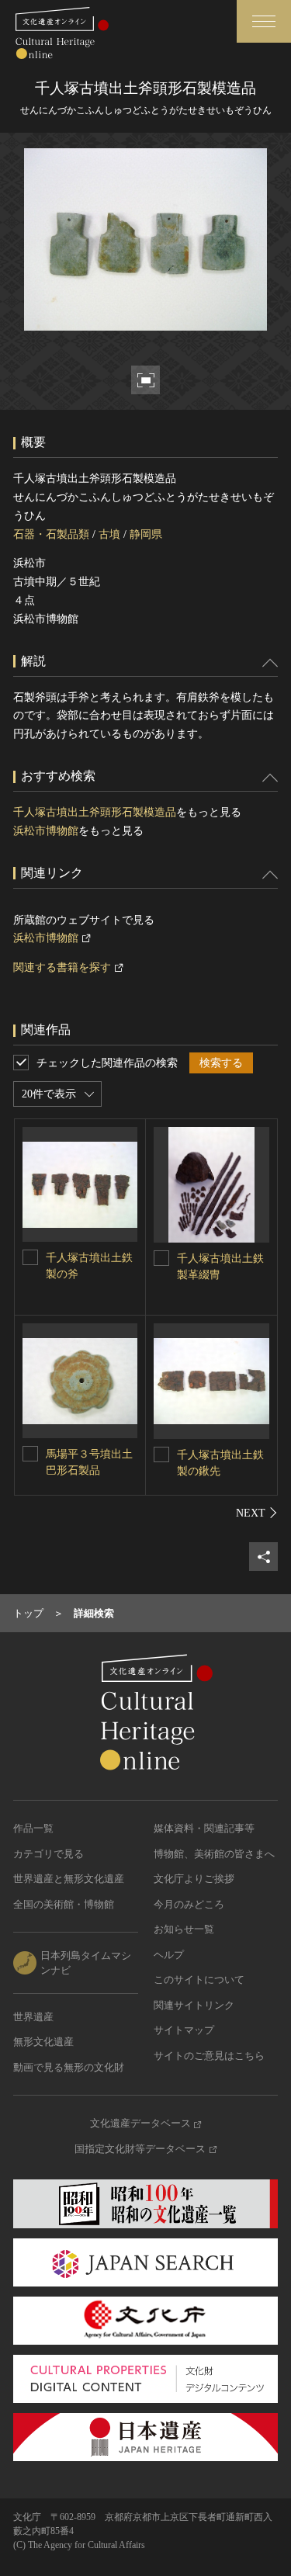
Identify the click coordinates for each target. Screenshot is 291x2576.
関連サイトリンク (194, 2005)
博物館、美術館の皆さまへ (214, 1854)
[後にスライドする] (257, 1513)
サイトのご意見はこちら (209, 2056)
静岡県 (146, 534)
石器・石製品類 (51, 534)
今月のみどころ (189, 1904)
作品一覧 (33, 1828)
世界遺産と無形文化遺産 (69, 1879)
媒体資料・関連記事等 (204, 1828)
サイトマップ (184, 2030)
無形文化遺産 (43, 2042)
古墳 (109, 534)
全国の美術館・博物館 (64, 1904)
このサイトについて (199, 1980)
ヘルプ (169, 1955)
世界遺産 (33, 2017)
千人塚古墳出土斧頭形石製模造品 (95, 812)
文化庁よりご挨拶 (194, 1879)
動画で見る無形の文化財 (69, 2067)
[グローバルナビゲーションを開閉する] (264, 21)
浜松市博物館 (46, 831)
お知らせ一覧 (184, 1929)
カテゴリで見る (48, 1854)
